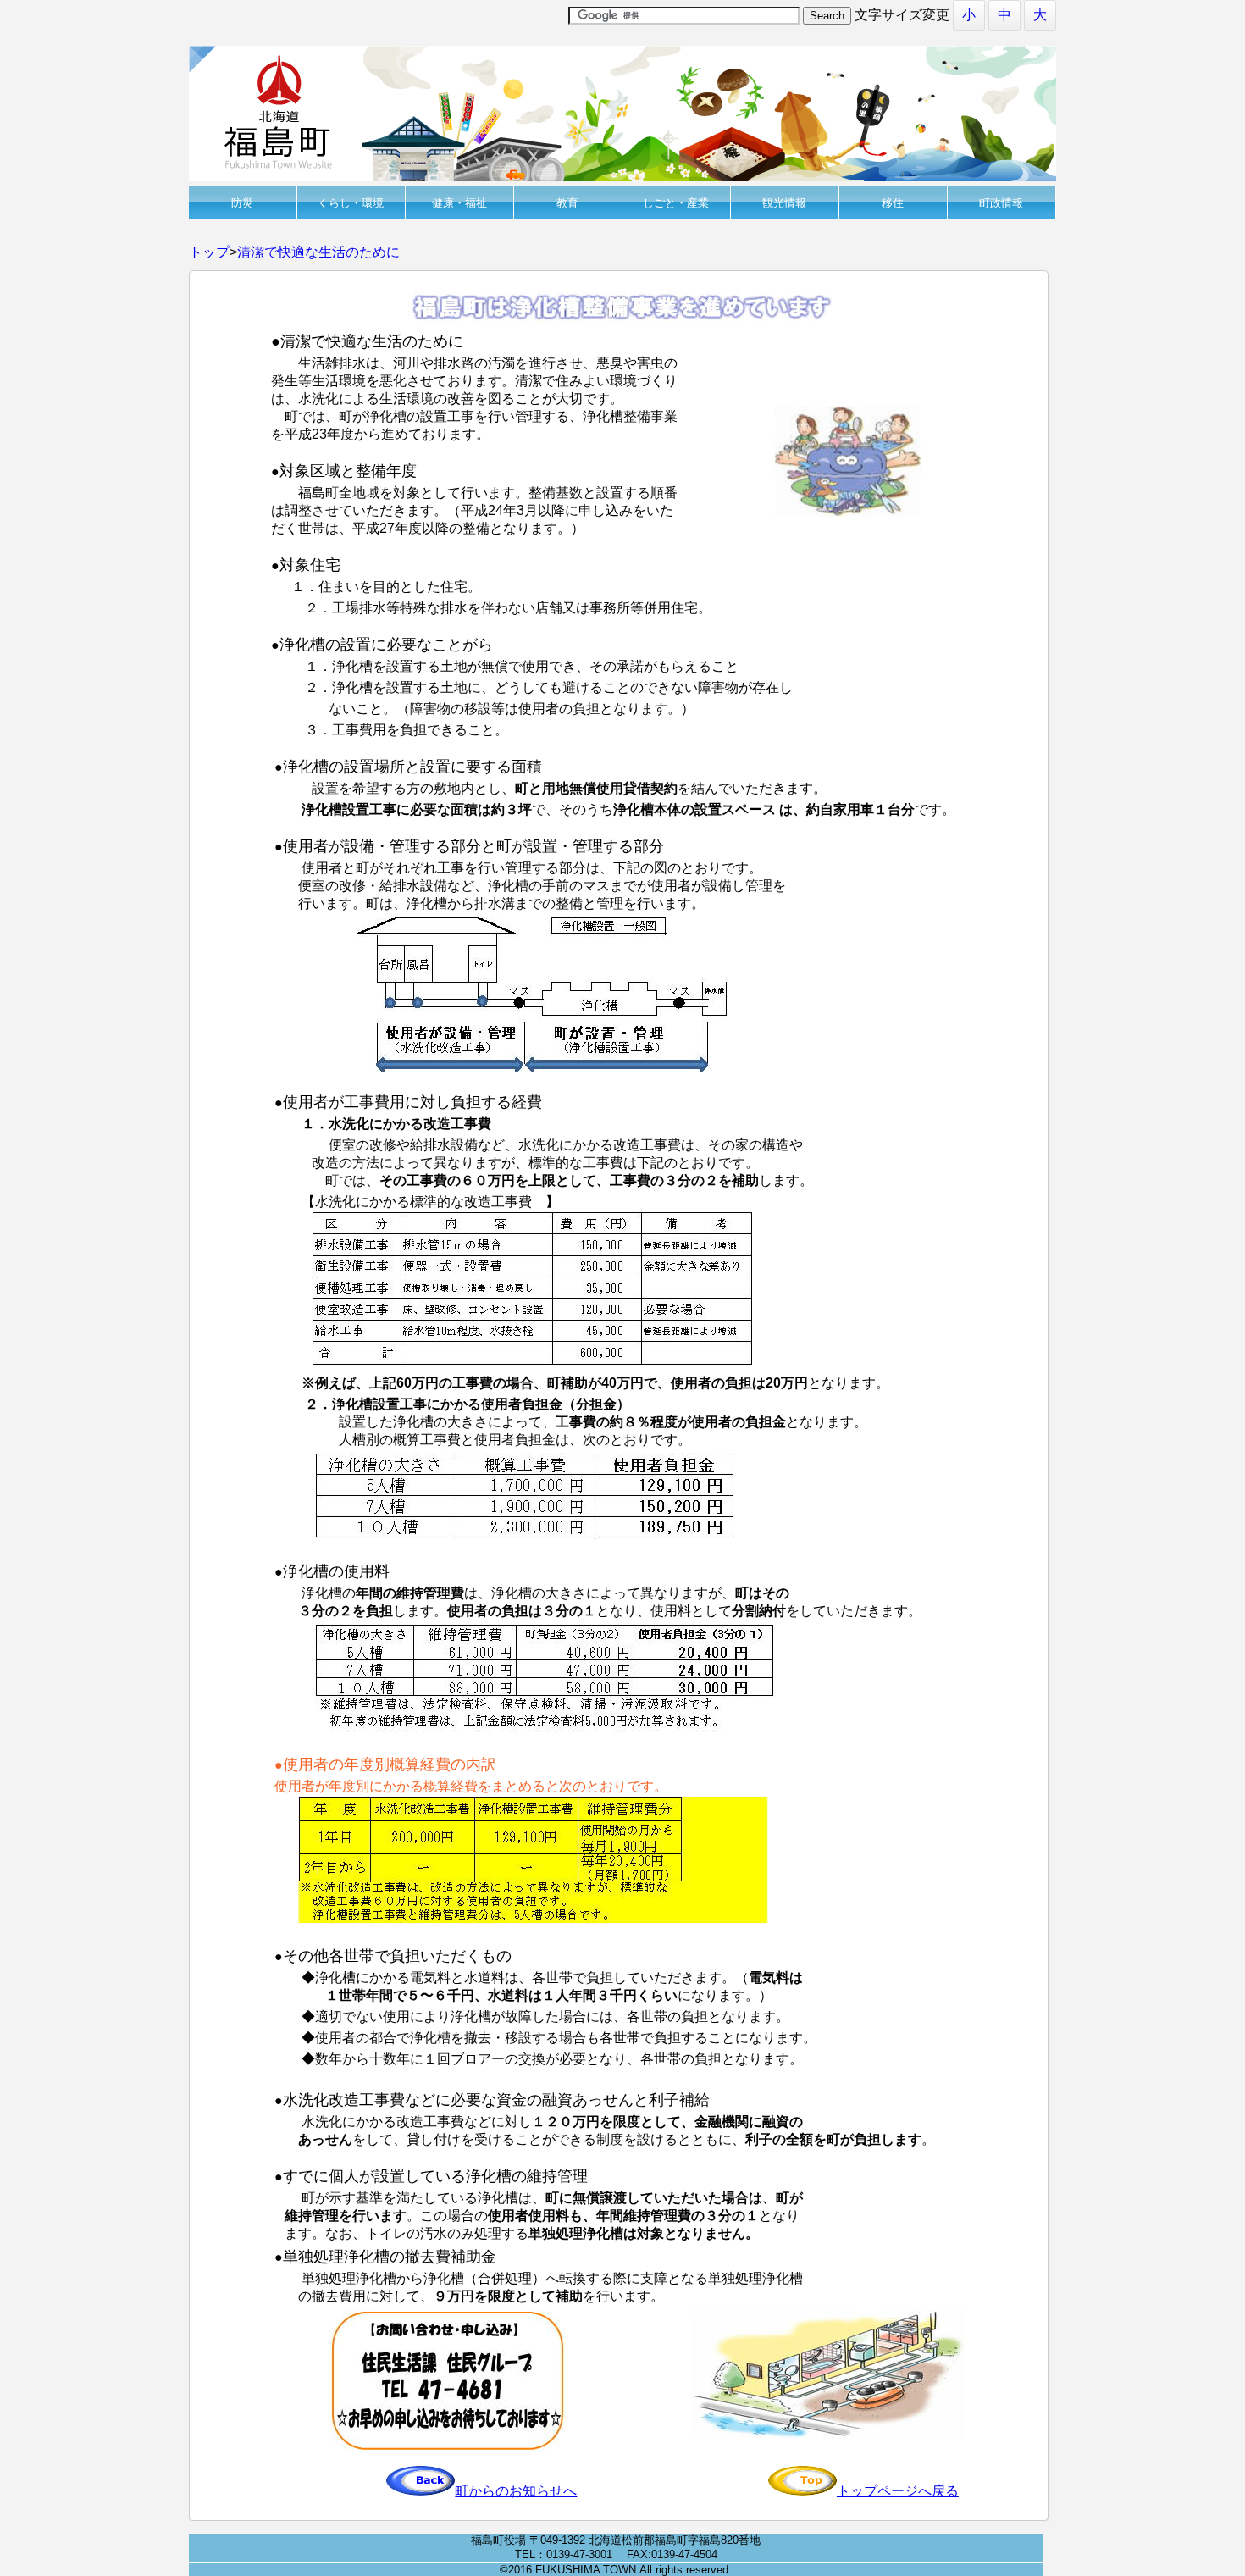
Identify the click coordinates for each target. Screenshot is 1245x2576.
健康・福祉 (459, 203)
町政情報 (1001, 203)
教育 (567, 203)
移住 (893, 203)
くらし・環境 (351, 203)
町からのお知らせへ (516, 2491)
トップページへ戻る (898, 2491)
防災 (242, 203)
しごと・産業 (676, 203)
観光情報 (784, 203)
